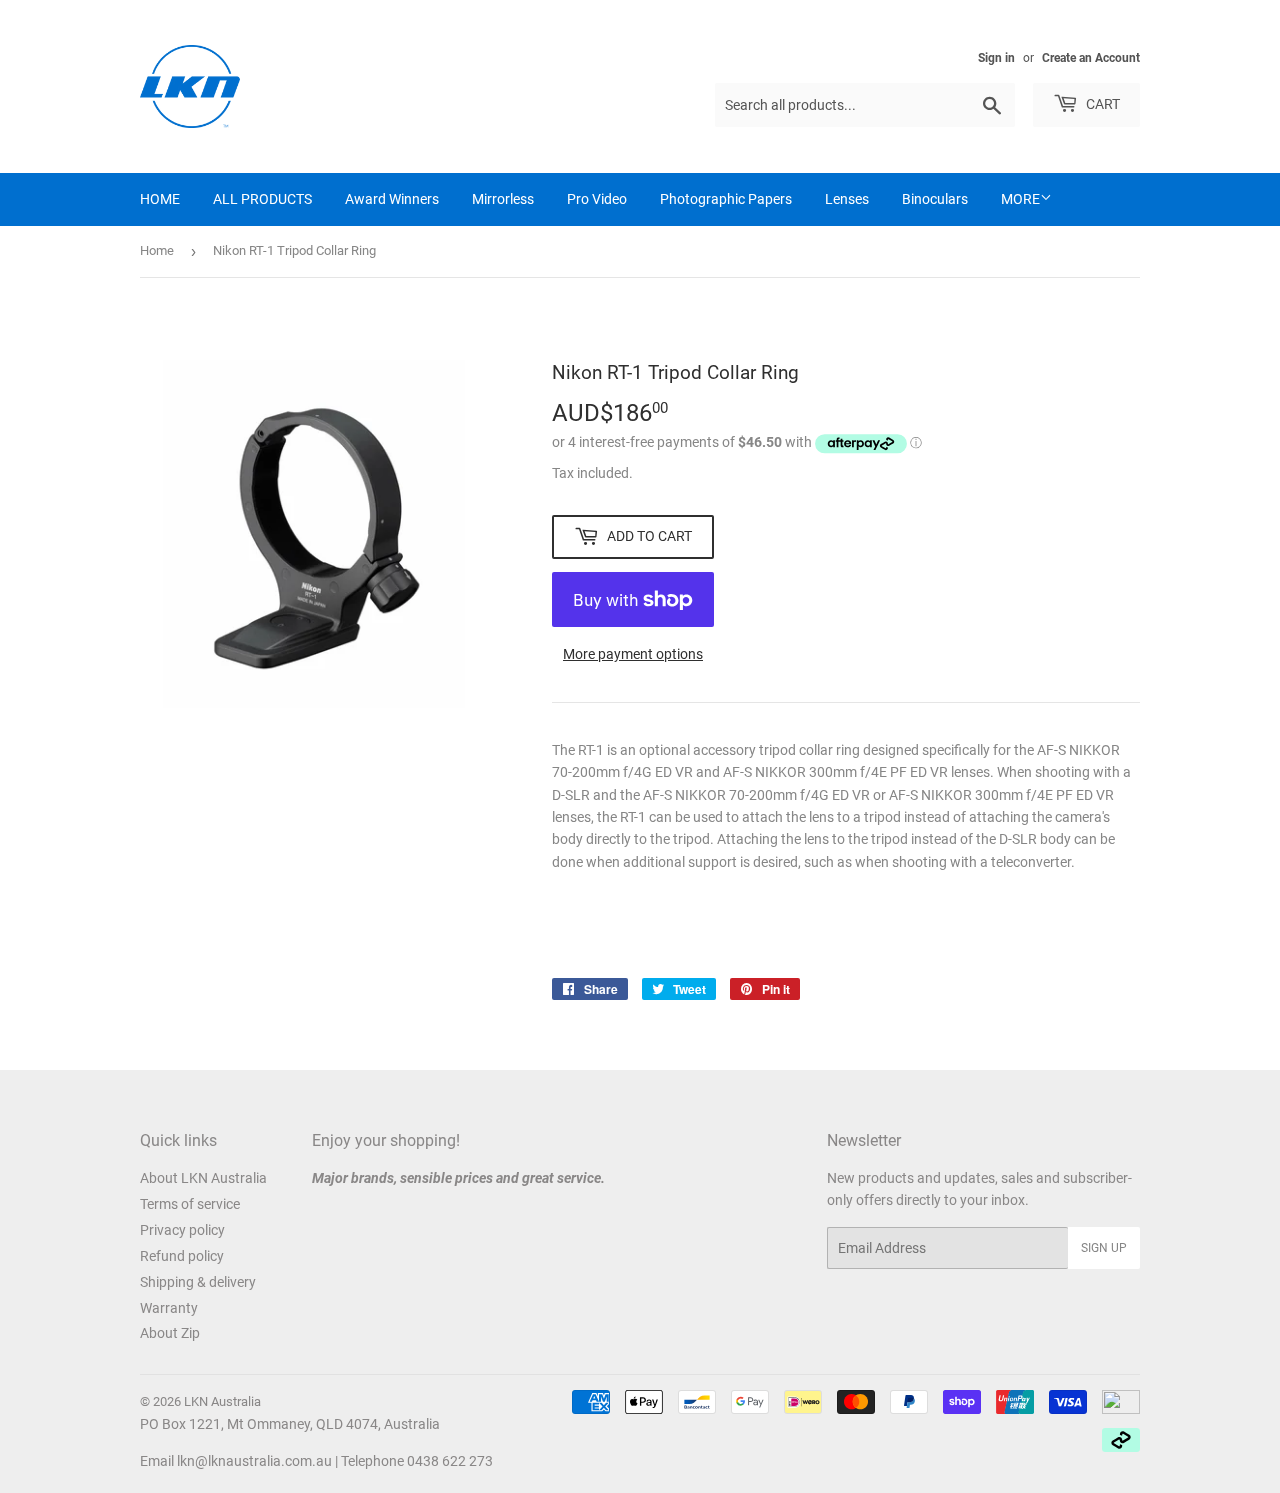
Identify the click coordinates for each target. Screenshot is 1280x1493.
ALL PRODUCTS (262, 199)
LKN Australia (222, 1401)
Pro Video (597, 199)
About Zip (170, 1333)
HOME (160, 199)
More (1020, 199)
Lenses (847, 199)
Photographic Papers (726, 199)
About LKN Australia (203, 1178)
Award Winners (392, 199)
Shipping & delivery (198, 1282)
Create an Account (1091, 58)
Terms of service (190, 1204)
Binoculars (935, 199)
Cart (1101, 104)
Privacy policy (182, 1230)
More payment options (633, 654)
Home (157, 250)
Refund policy (182, 1256)
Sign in (996, 58)
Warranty (169, 1308)
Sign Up (1104, 1248)
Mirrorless (503, 199)
